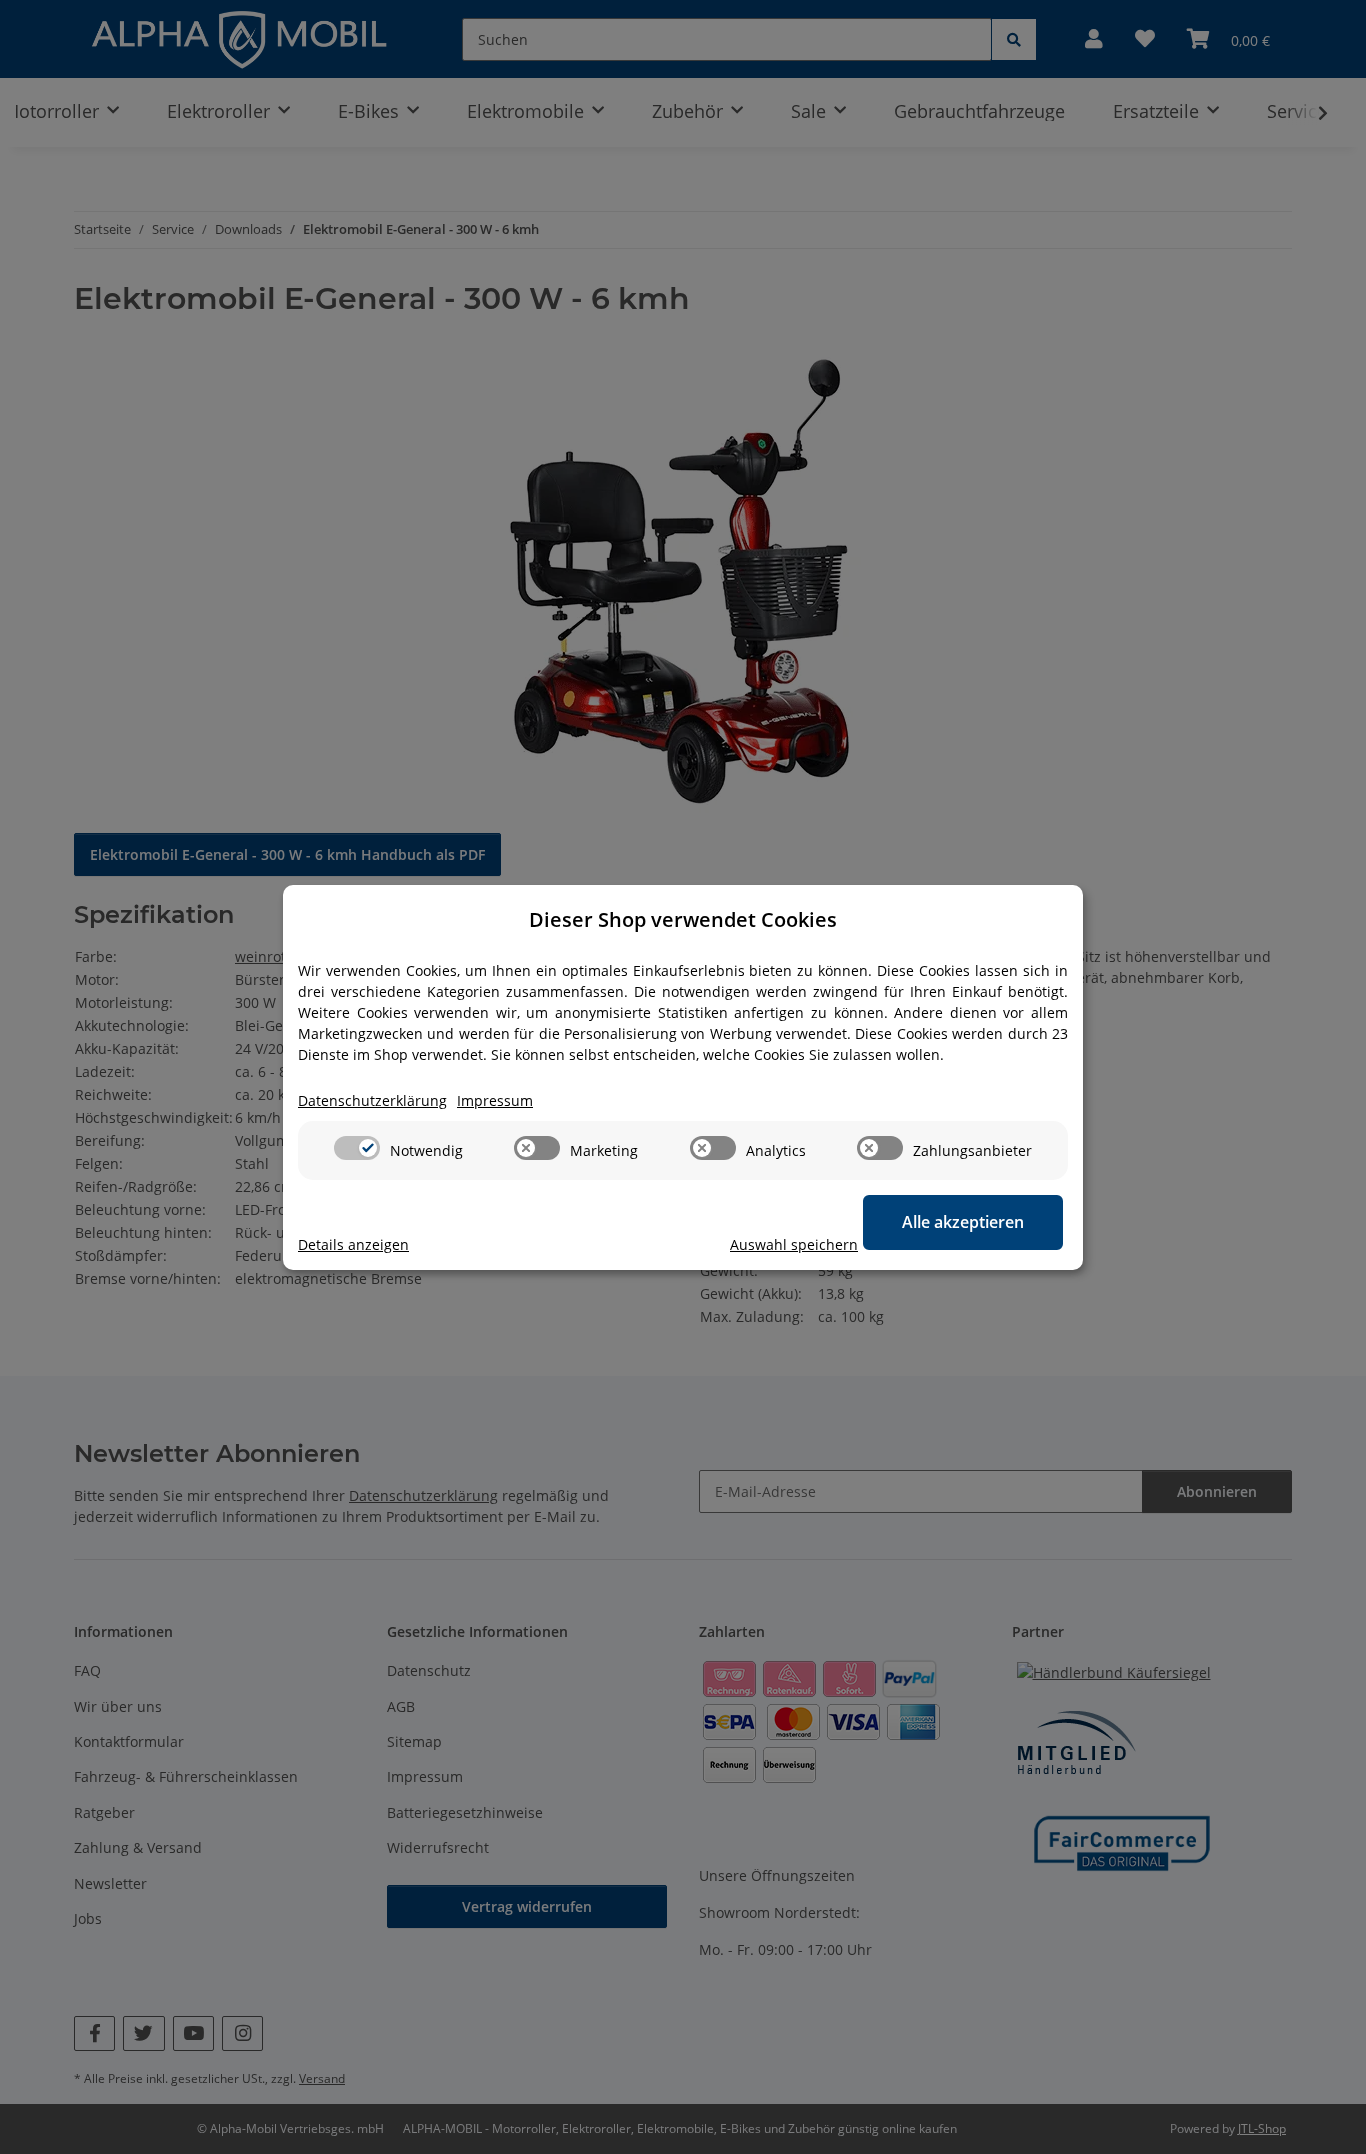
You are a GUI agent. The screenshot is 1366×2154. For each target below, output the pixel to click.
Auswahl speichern (794, 1244)
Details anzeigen (353, 1244)
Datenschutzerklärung (372, 1100)
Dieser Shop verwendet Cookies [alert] (683, 919)
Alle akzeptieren (963, 1222)
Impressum (495, 1100)
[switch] (357, 1148)
